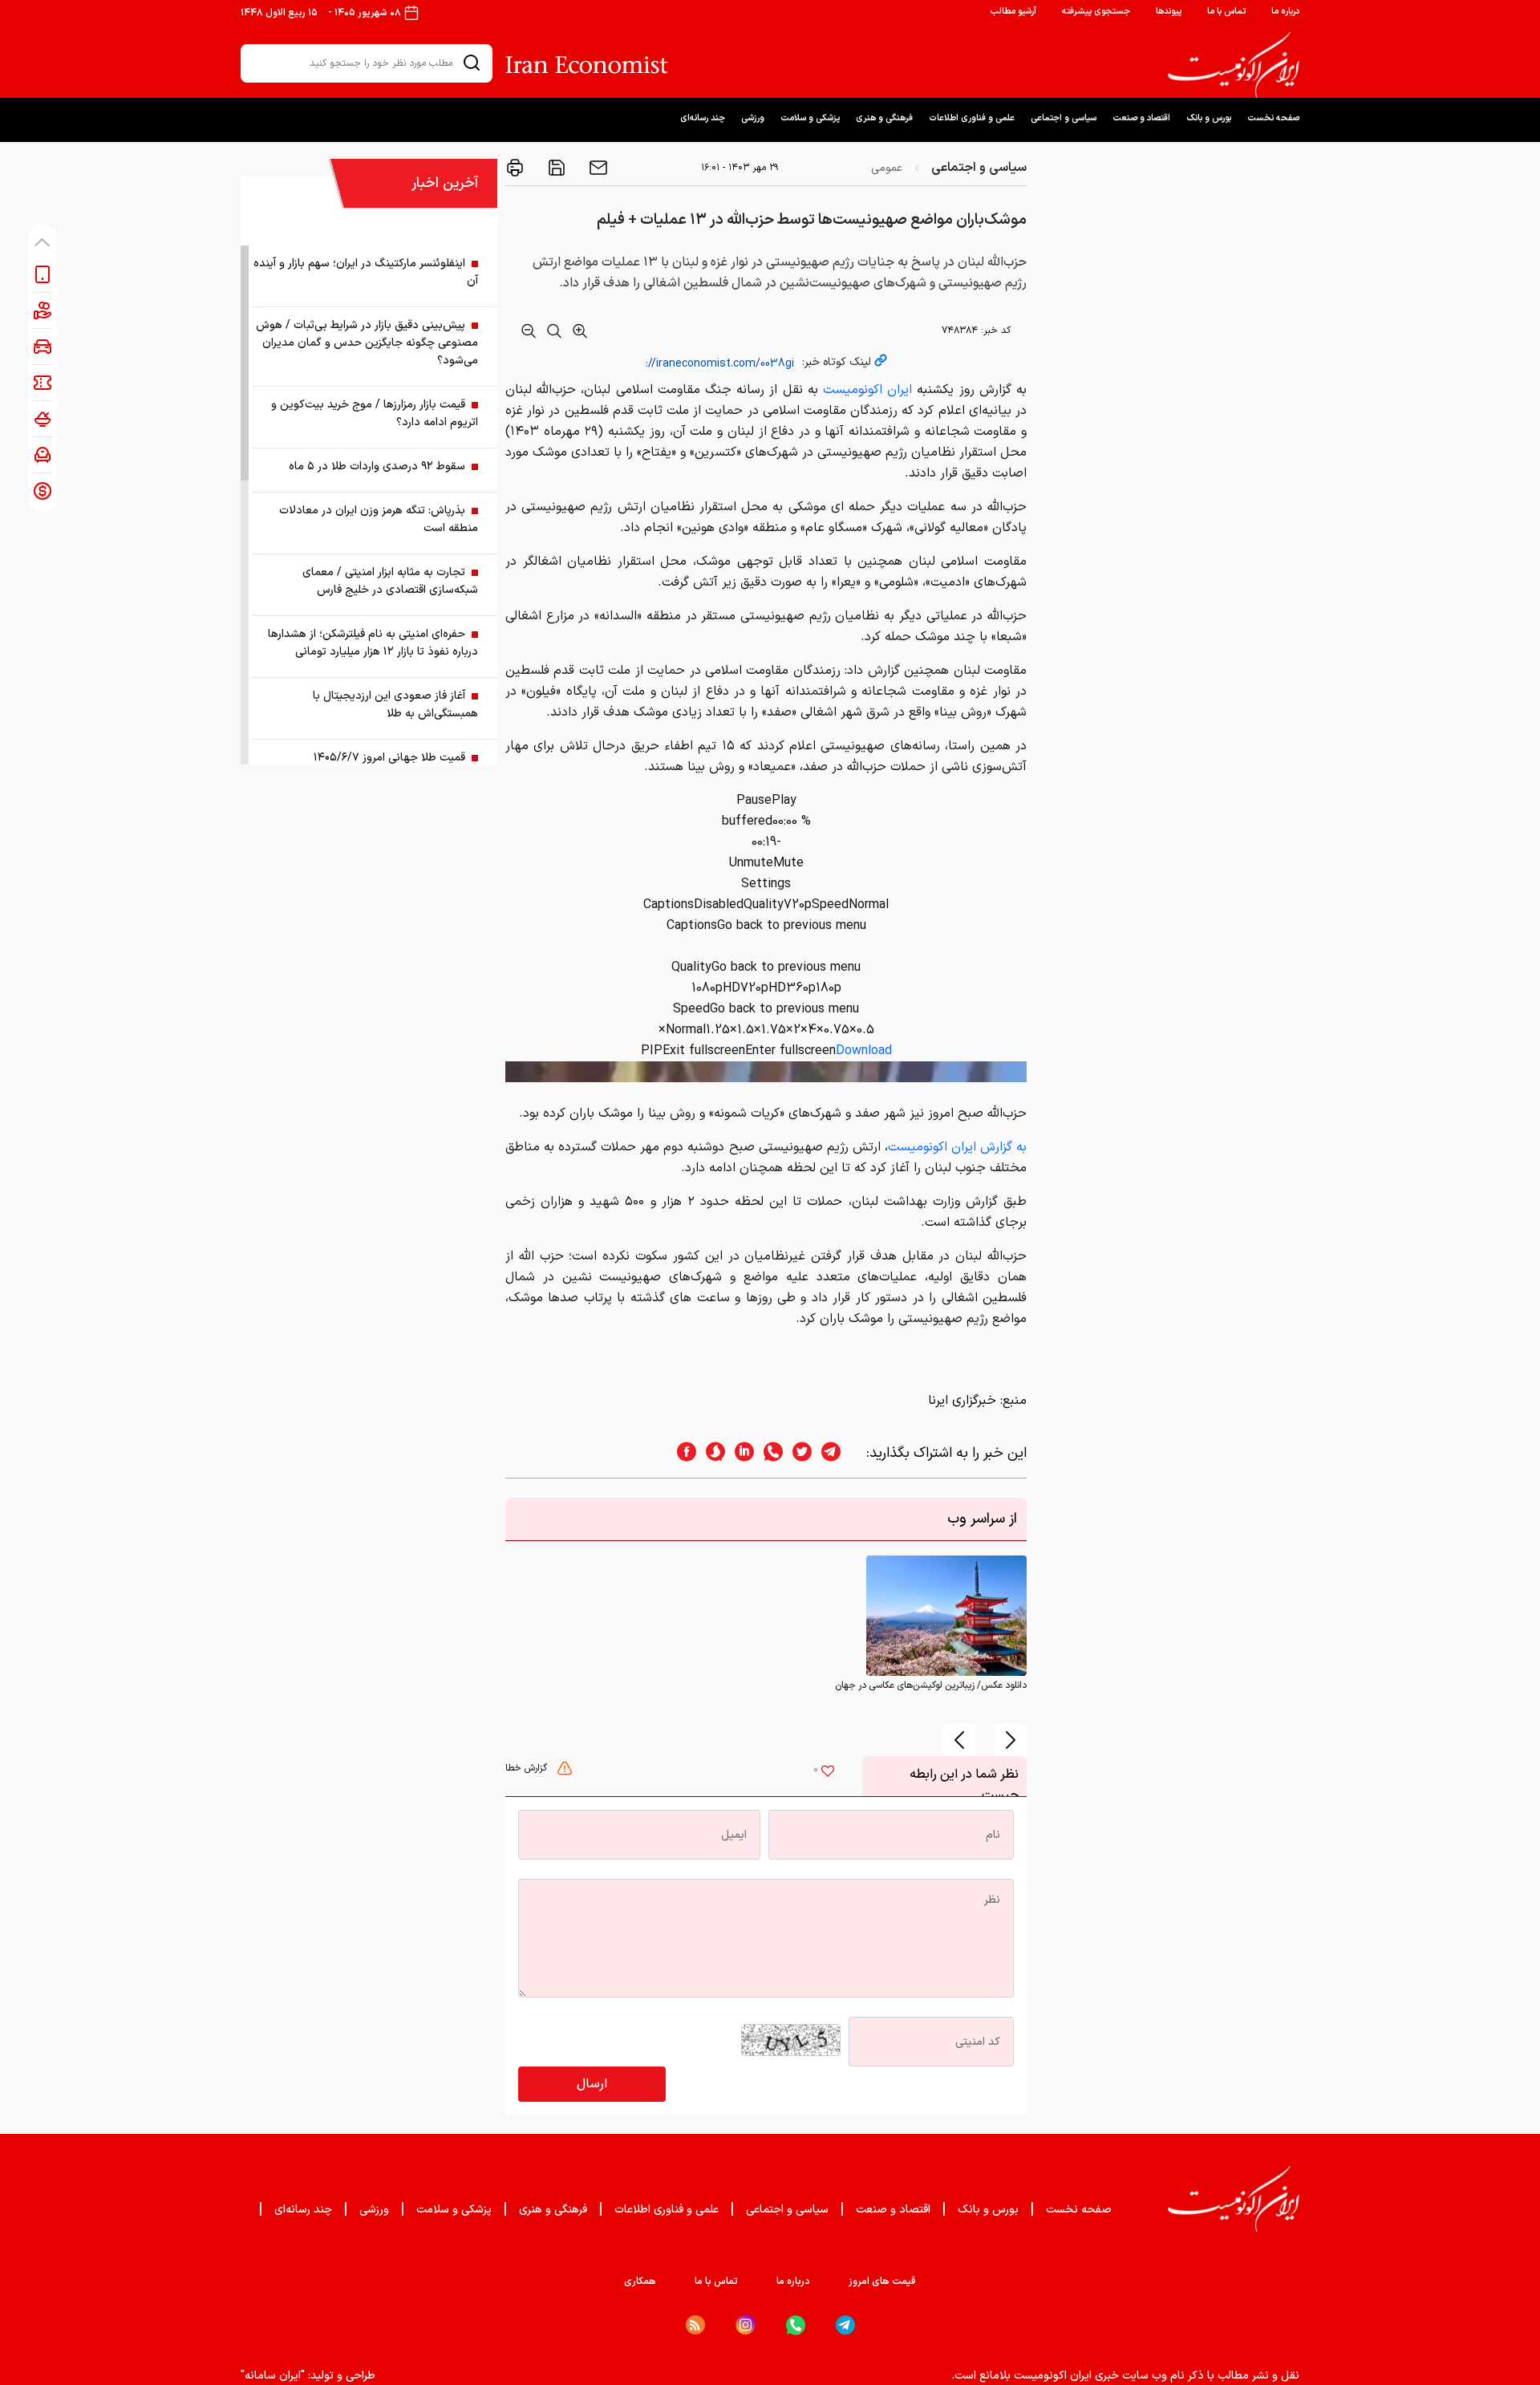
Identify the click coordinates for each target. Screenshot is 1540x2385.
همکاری (640, 2282)
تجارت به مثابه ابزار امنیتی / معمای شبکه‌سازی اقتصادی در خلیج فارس (390, 581)
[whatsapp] (768, 1453)
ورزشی (753, 118)
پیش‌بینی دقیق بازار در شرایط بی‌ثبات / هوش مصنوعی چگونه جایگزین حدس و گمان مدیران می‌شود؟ (367, 343)
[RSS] (695, 2325)
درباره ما (1285, 12)
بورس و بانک (1209, 118)
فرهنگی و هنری (884, 118)
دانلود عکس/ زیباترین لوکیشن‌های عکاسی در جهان (931, 1685)
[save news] (555, 168)
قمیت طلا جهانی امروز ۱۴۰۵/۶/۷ (389, 758)
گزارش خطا (528, 1768)
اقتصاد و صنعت (1141, 118)
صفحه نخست (1273, 118)
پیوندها (1169, 12)
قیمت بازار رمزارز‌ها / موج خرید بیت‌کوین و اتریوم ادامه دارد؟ (375, 414)
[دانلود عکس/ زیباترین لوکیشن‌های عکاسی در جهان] (946, 1616)
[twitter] (797, 1453)
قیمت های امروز (882, 2282)
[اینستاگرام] (746, 2325)
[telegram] (839, 1453)
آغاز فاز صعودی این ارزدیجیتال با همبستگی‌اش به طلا (395, 705)
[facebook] (682, 1453)
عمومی (887, 168)
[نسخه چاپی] (515, 168)
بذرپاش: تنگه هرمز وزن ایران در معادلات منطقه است (379, 519)
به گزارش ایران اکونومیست (957, 1147)
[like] (828, 1773)
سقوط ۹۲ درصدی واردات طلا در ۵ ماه (377, 466)
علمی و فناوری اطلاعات (972, 118)
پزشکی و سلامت (810, 118)
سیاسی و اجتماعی (1064, 118)
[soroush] (711, 1453)
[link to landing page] (1234, 65)
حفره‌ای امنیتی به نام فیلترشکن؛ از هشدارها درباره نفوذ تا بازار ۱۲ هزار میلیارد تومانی (373, 643)
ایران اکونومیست (867, 390)
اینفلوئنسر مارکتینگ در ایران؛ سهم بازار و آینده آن (366, 272)
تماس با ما (1226, 12)
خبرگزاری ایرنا (962, 1401)
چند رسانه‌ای (703, 118)
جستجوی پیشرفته (1096, 12)
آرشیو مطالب (1013, 12)
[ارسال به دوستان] (597, 168)
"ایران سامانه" (273, 2376)
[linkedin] (740, 1453)
